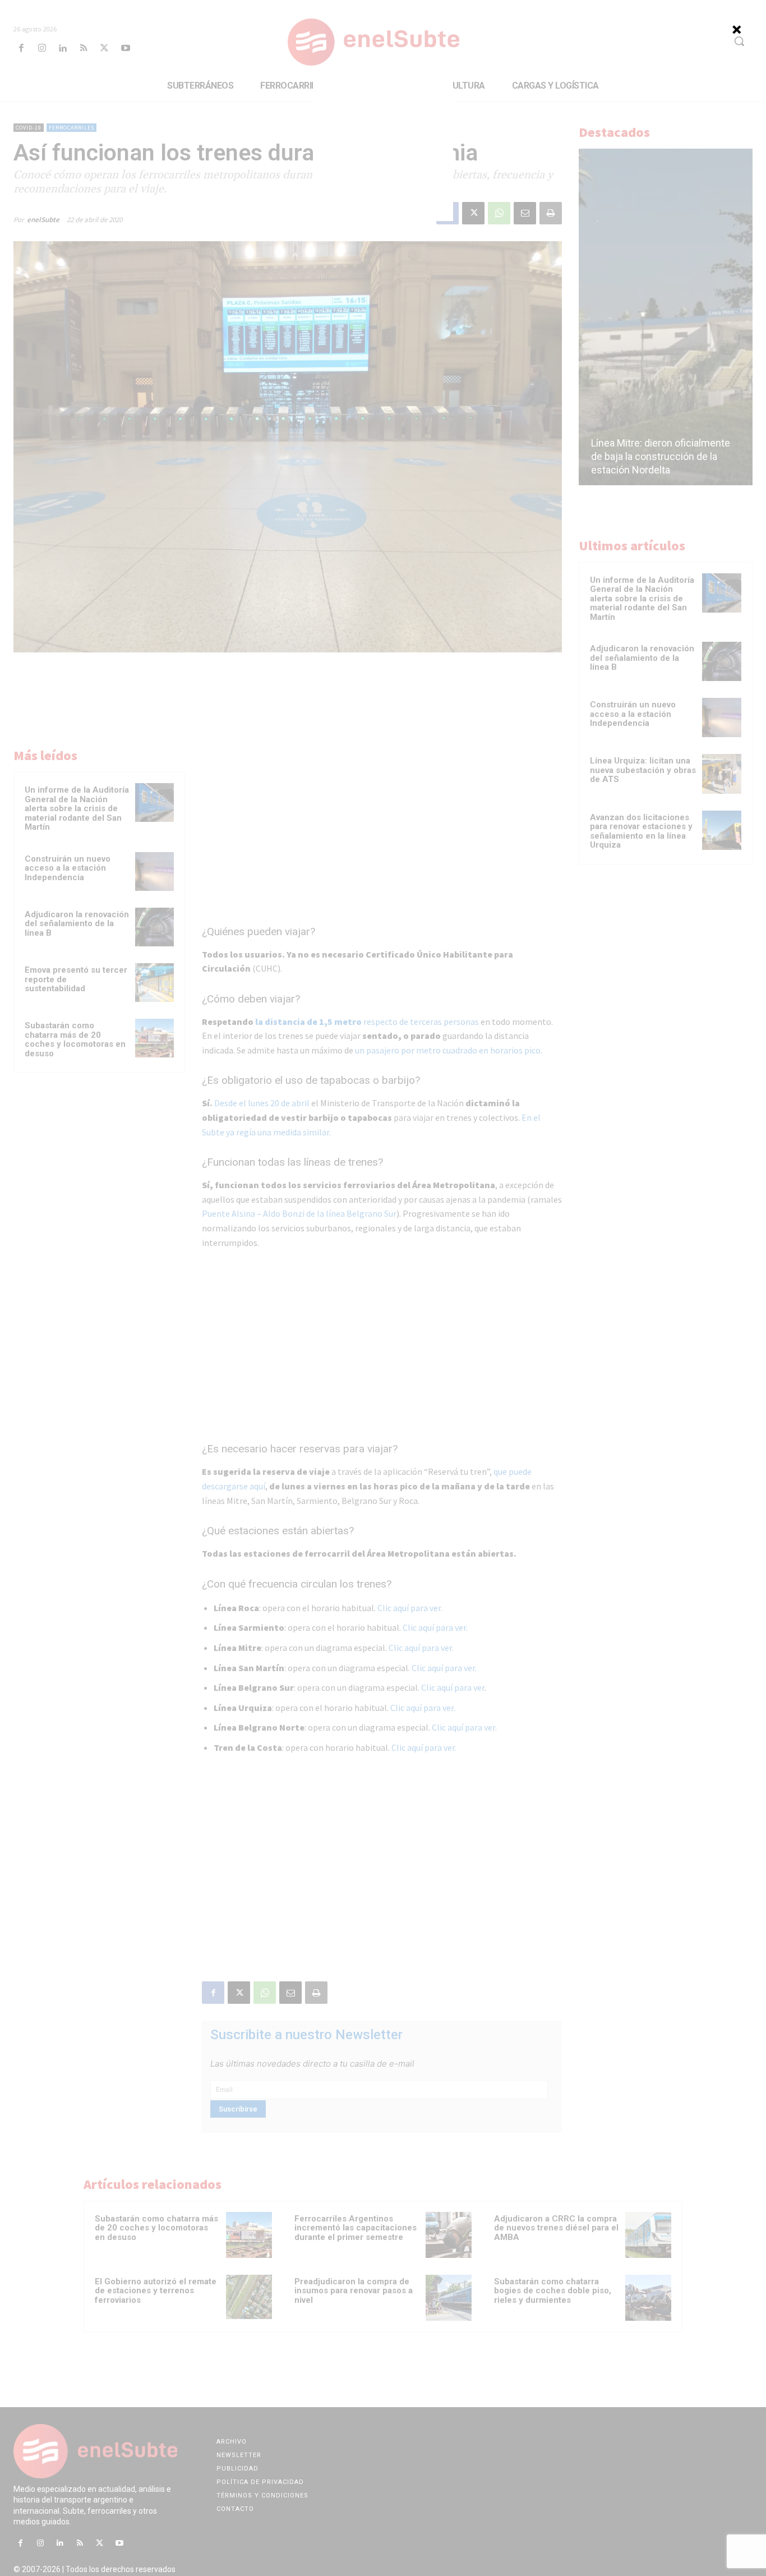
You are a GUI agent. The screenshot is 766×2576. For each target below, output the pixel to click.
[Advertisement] (383, 151)
